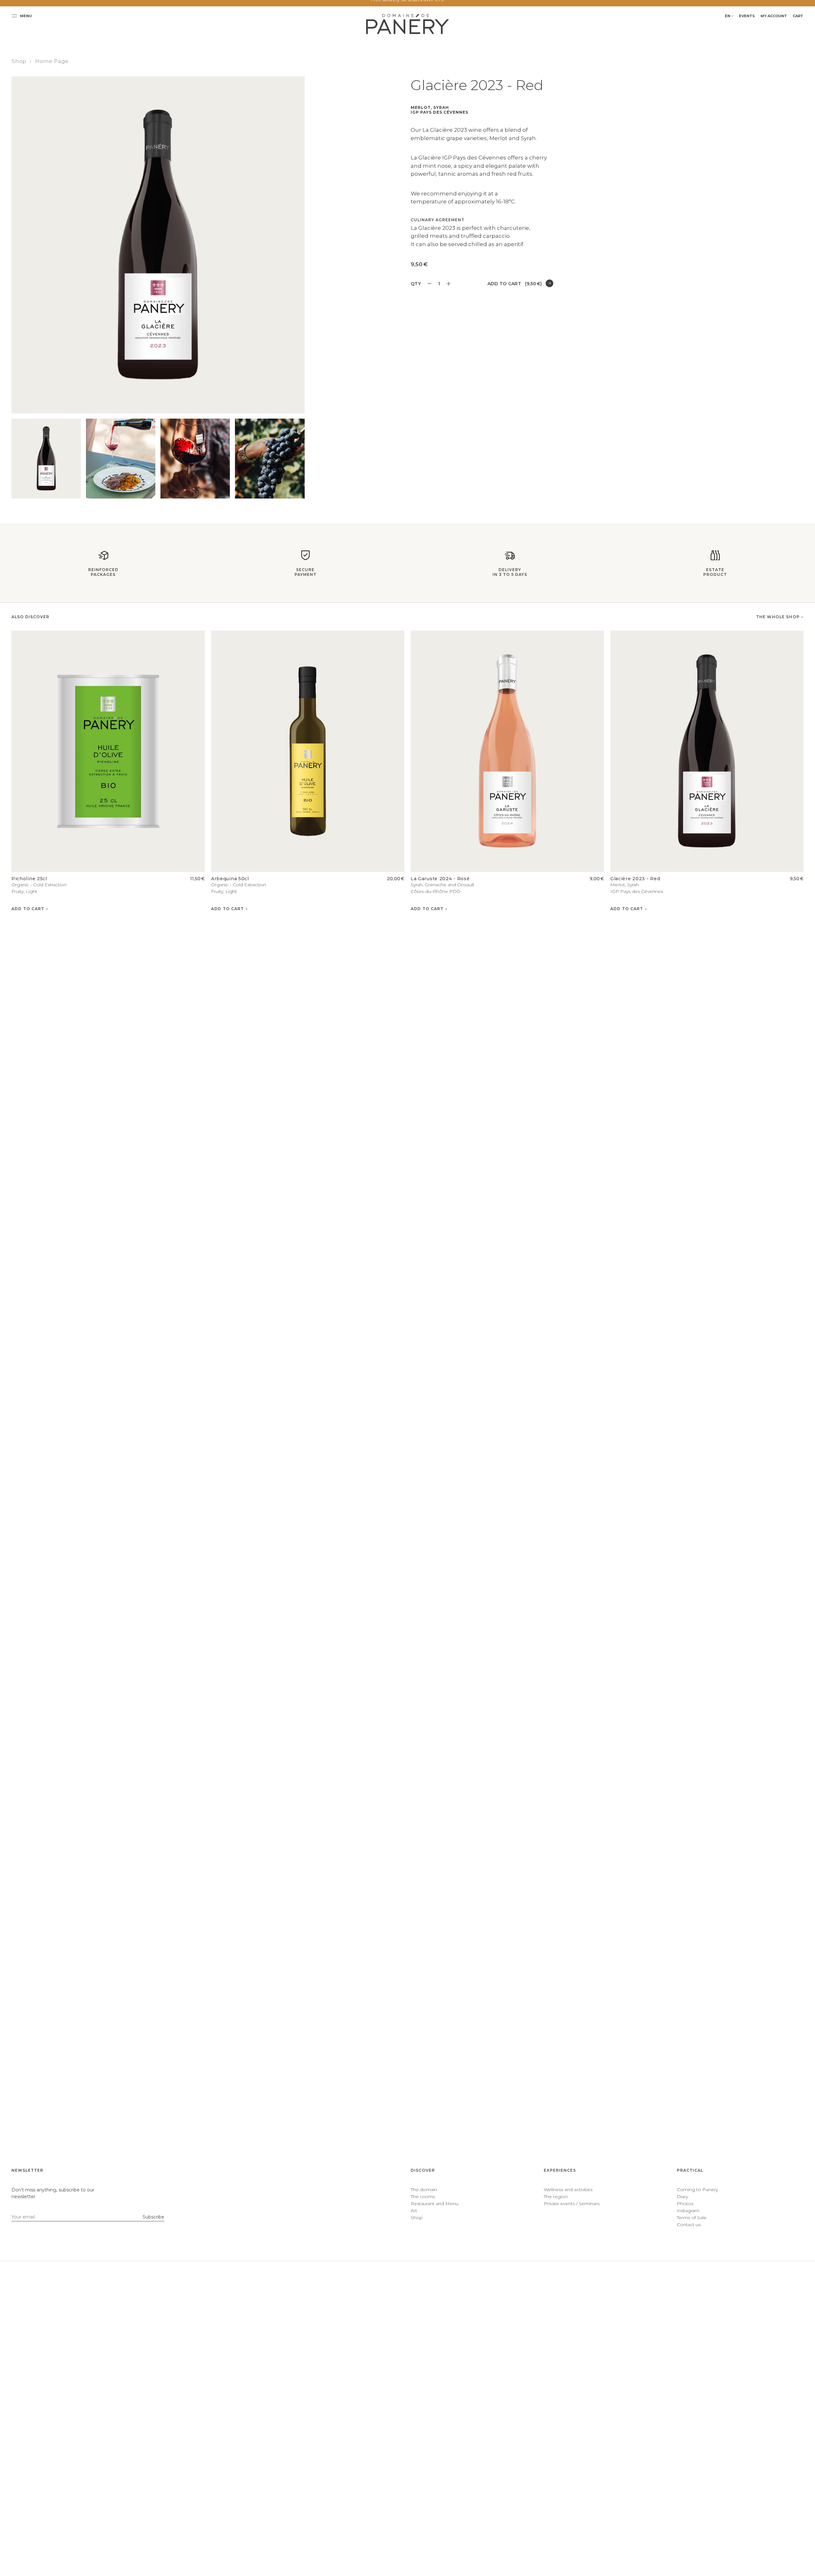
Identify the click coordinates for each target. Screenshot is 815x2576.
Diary (682, 2197)
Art (414, 2211)
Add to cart (515, 284)
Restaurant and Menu (435, 2204)
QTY (416, 284)
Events (747, 16)
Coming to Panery (697, 2190)
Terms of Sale (692, 2218)
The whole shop (778, 617)
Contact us (689, 2225)
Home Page (52, 61)
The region (556, 2197)
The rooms (423, 2197)
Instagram (688, 2211)
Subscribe (153, 2217)
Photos (685, 2204)
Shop (19, 61)
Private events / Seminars (572, 2204)
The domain (424, 2190)
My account (774, 16)
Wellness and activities (568, 2190)
